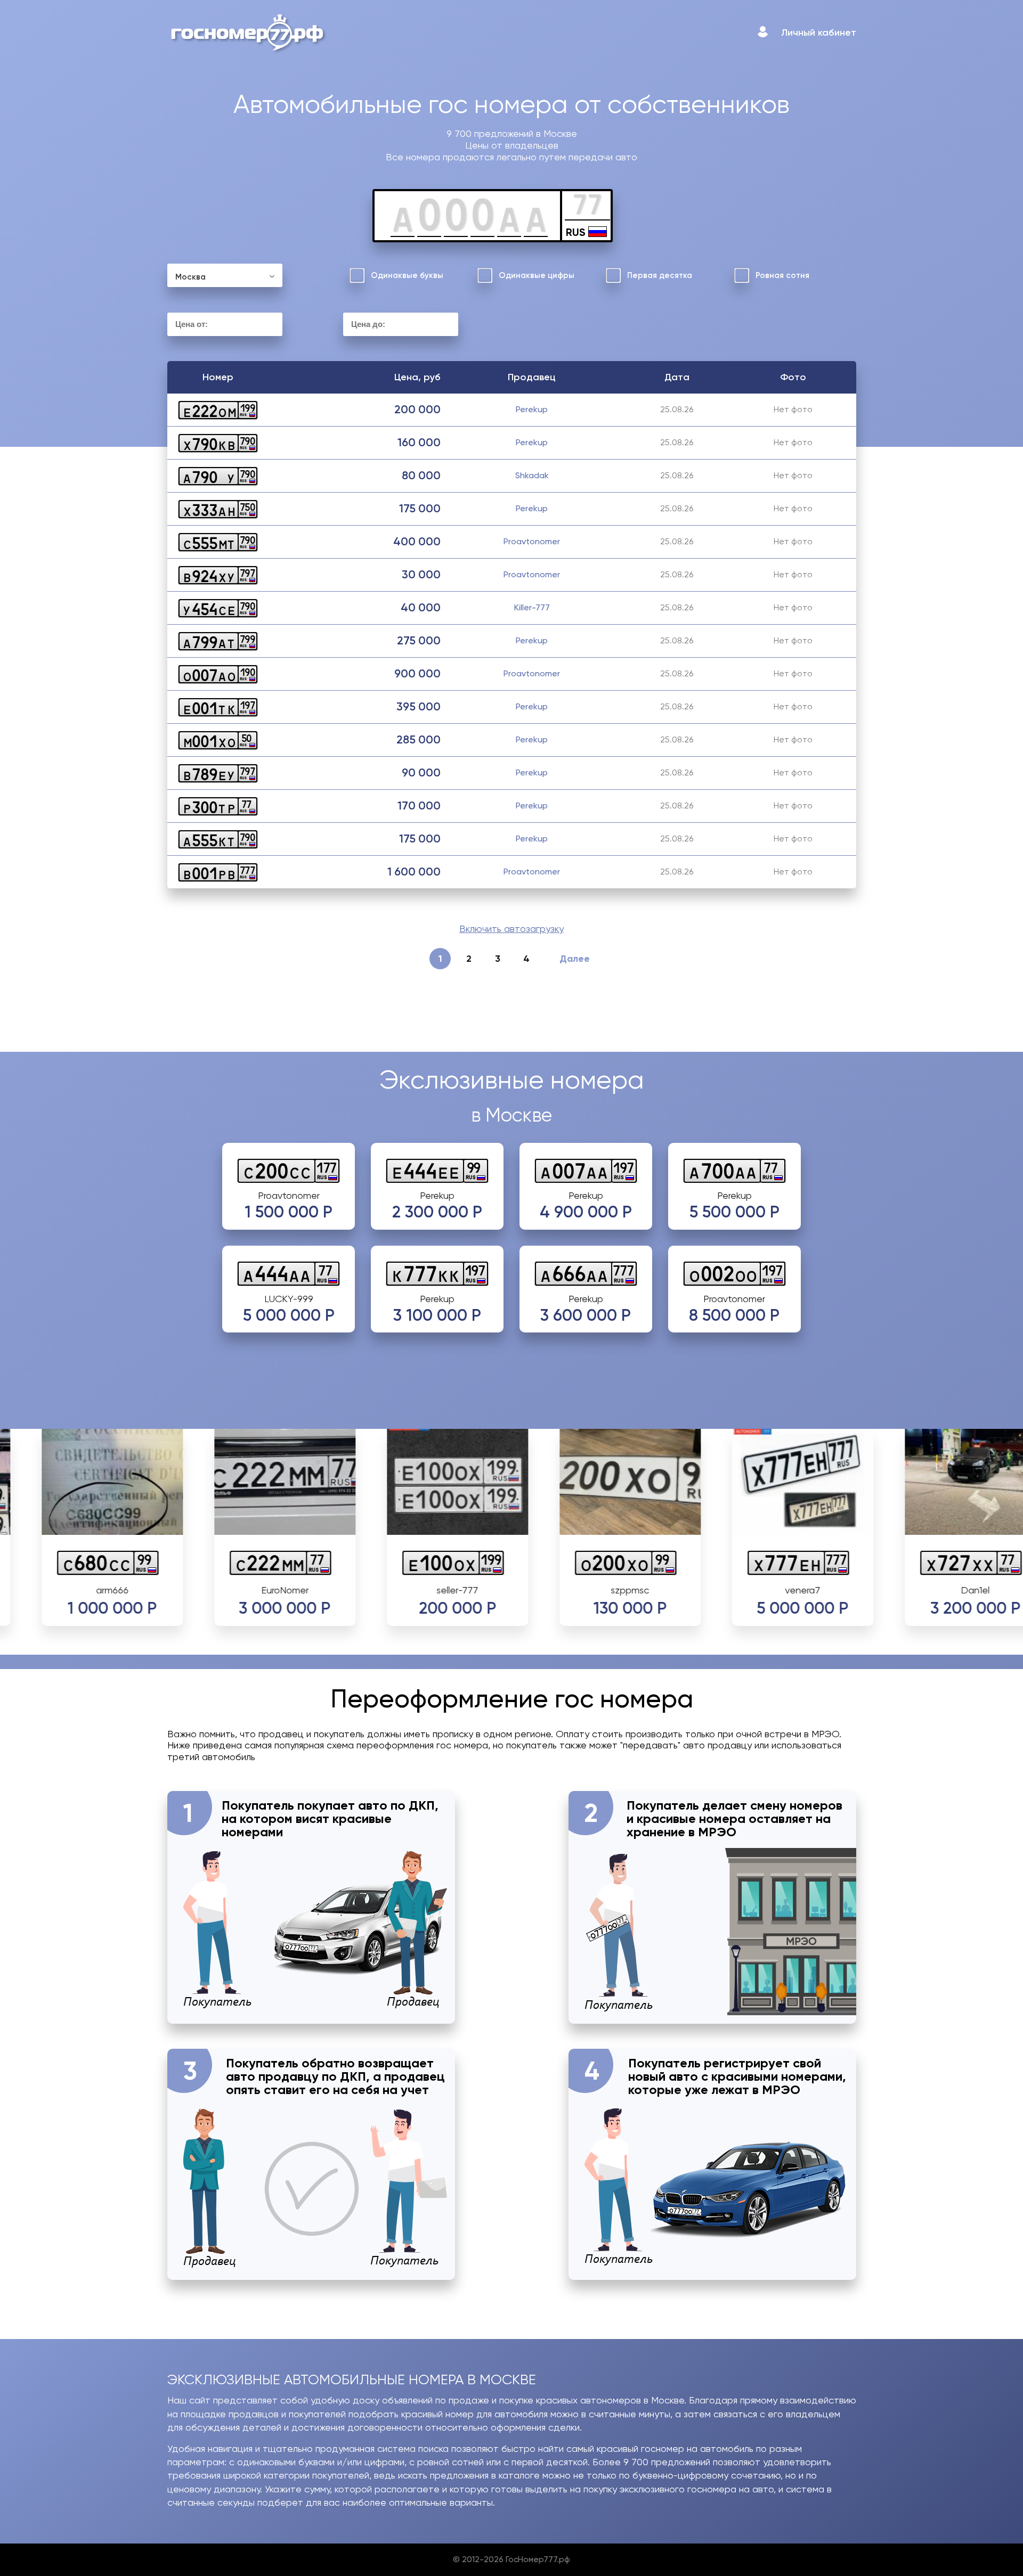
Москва (190, 277)
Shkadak (532, 475)
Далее (574, 959)
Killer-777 (532, 607)
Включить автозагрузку (511, 929)
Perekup (532, 409)
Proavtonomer (532, 541)
